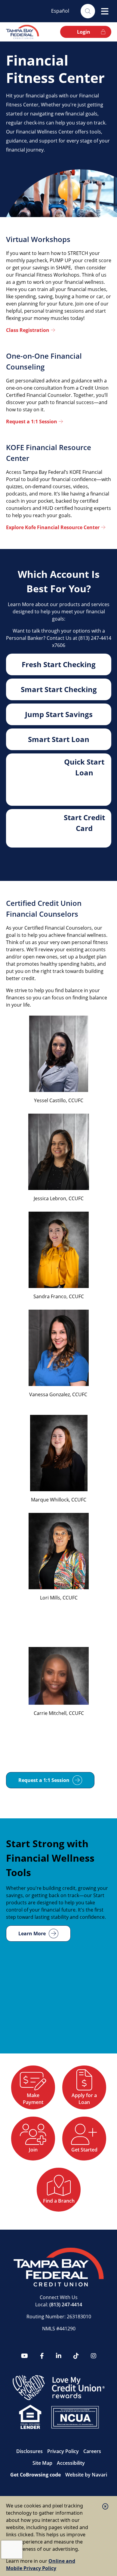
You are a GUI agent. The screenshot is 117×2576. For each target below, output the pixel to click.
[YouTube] (25, 2356)
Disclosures (29, 2451)
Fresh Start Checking (59, 664)
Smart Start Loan (59, 739)
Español (60, 11)
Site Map (42, 2463)
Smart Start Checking (59, 689)
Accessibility (71, 2463)
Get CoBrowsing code (35, 2475)
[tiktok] (76, 2356)
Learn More (32, 1934)
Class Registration (28, 330)
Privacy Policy (63, 2451)
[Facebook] (42, 2356)
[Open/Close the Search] (88, 11)
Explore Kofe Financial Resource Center (53, 527)
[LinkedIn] (59, 2356)
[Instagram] (94, 2356)
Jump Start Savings (59, 714)
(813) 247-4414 (66, 2305)
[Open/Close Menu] (105, 11)
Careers (92, 2451)
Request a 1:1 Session (32, 422)
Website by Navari (86, 2475)
